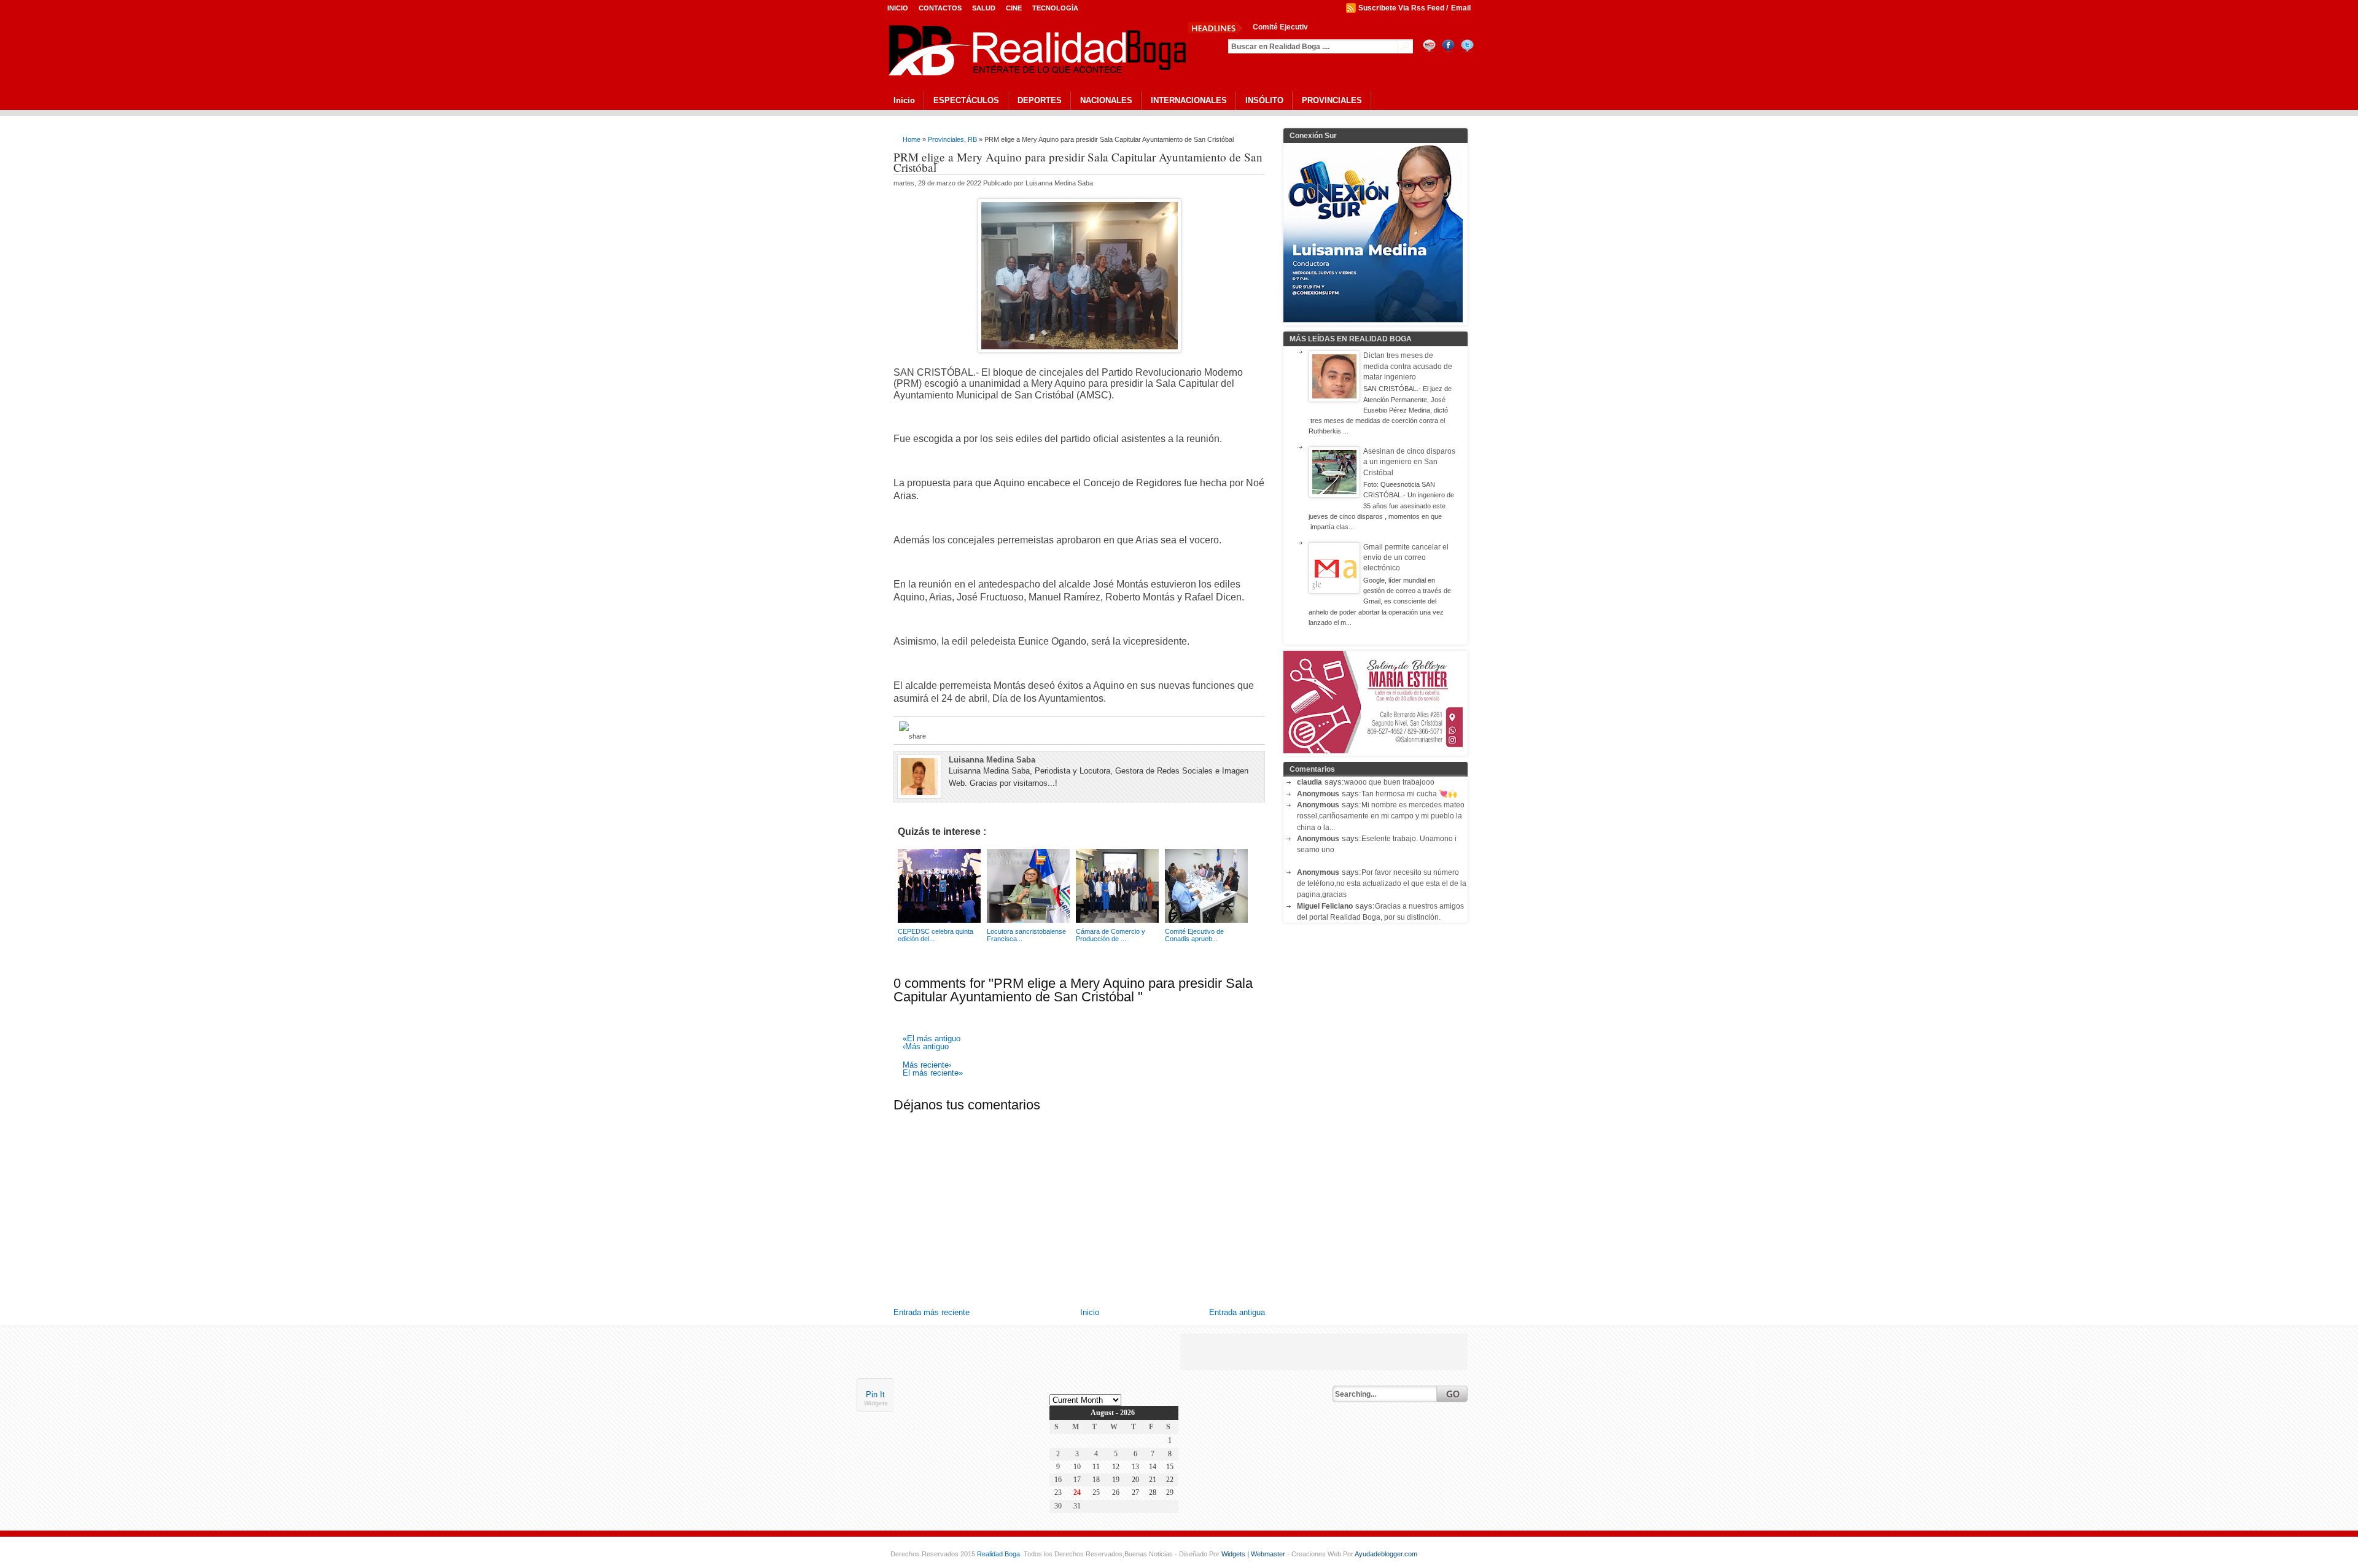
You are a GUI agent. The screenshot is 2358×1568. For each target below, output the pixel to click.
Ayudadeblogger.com (1386, 1554)
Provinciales (946, 139)
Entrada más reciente (932, 1312)
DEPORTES (1040, 100)
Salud (984, 8)
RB (972, 139)
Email (1461, 8)
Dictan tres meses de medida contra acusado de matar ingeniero (1408, 366)
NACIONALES (1106, 100)
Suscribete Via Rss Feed (1401, 8)
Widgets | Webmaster (1254, 1554)
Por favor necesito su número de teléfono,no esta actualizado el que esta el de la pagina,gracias (1382, 884)
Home (912, 139)
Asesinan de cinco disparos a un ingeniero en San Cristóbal (1409, 462)
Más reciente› (927, 1065)
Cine (1014, 8)
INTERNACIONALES (1189, 100)
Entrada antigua (1237, 1312)
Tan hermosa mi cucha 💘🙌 (1409, 794)
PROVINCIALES (1332, 100)
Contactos (940, 8)
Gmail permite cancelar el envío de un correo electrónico (1406, 558)
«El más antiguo (932, 1039)
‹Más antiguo (926, 1047)
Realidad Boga (998, 1554)
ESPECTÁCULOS (966, 100)
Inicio (898, 8)
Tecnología (1055, 8)
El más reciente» (933, 1073)
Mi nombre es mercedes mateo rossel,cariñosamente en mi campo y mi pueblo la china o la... (1381, 816)
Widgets (876, 1403)
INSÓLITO (1264, 100)
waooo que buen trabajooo (1389, 782)
